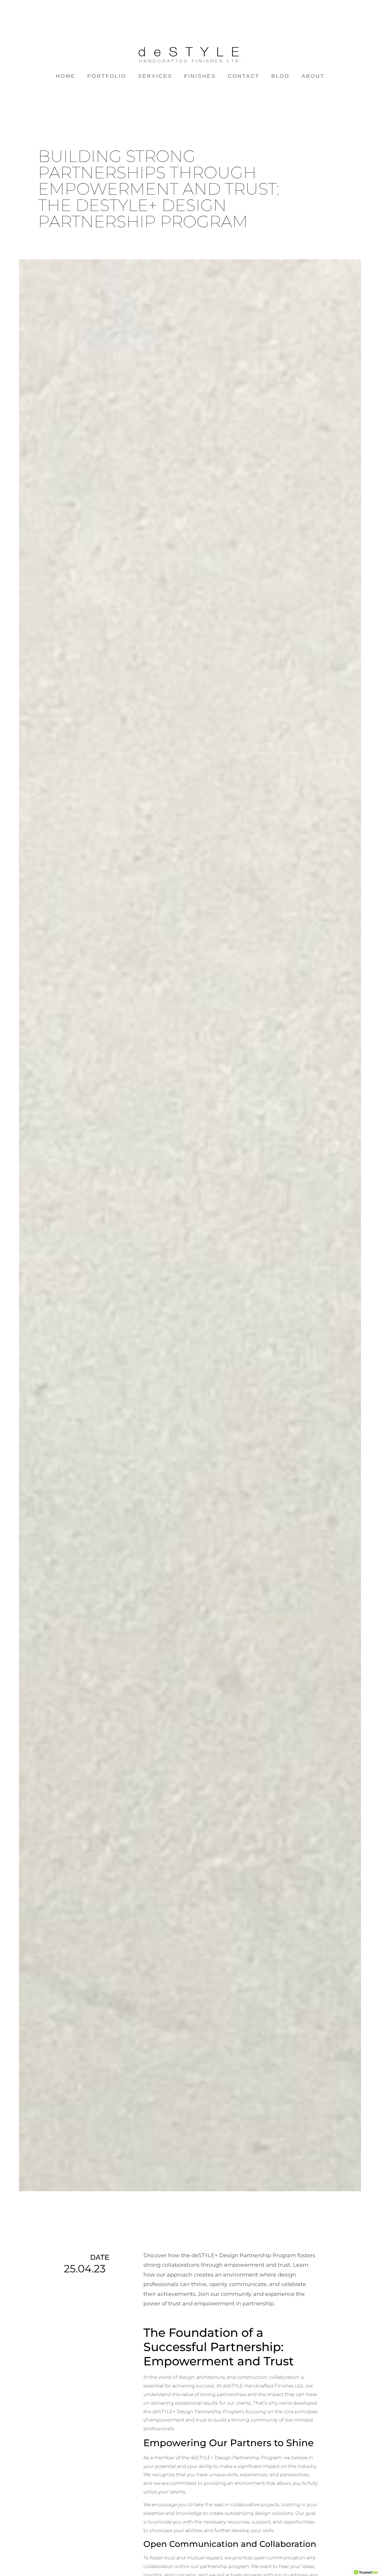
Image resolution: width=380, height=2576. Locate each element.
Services (155, 76)
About (313, 76)
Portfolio (107, 76)
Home (66, 76)
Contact (244, 76)
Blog (281, 76)
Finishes (200, 76)
